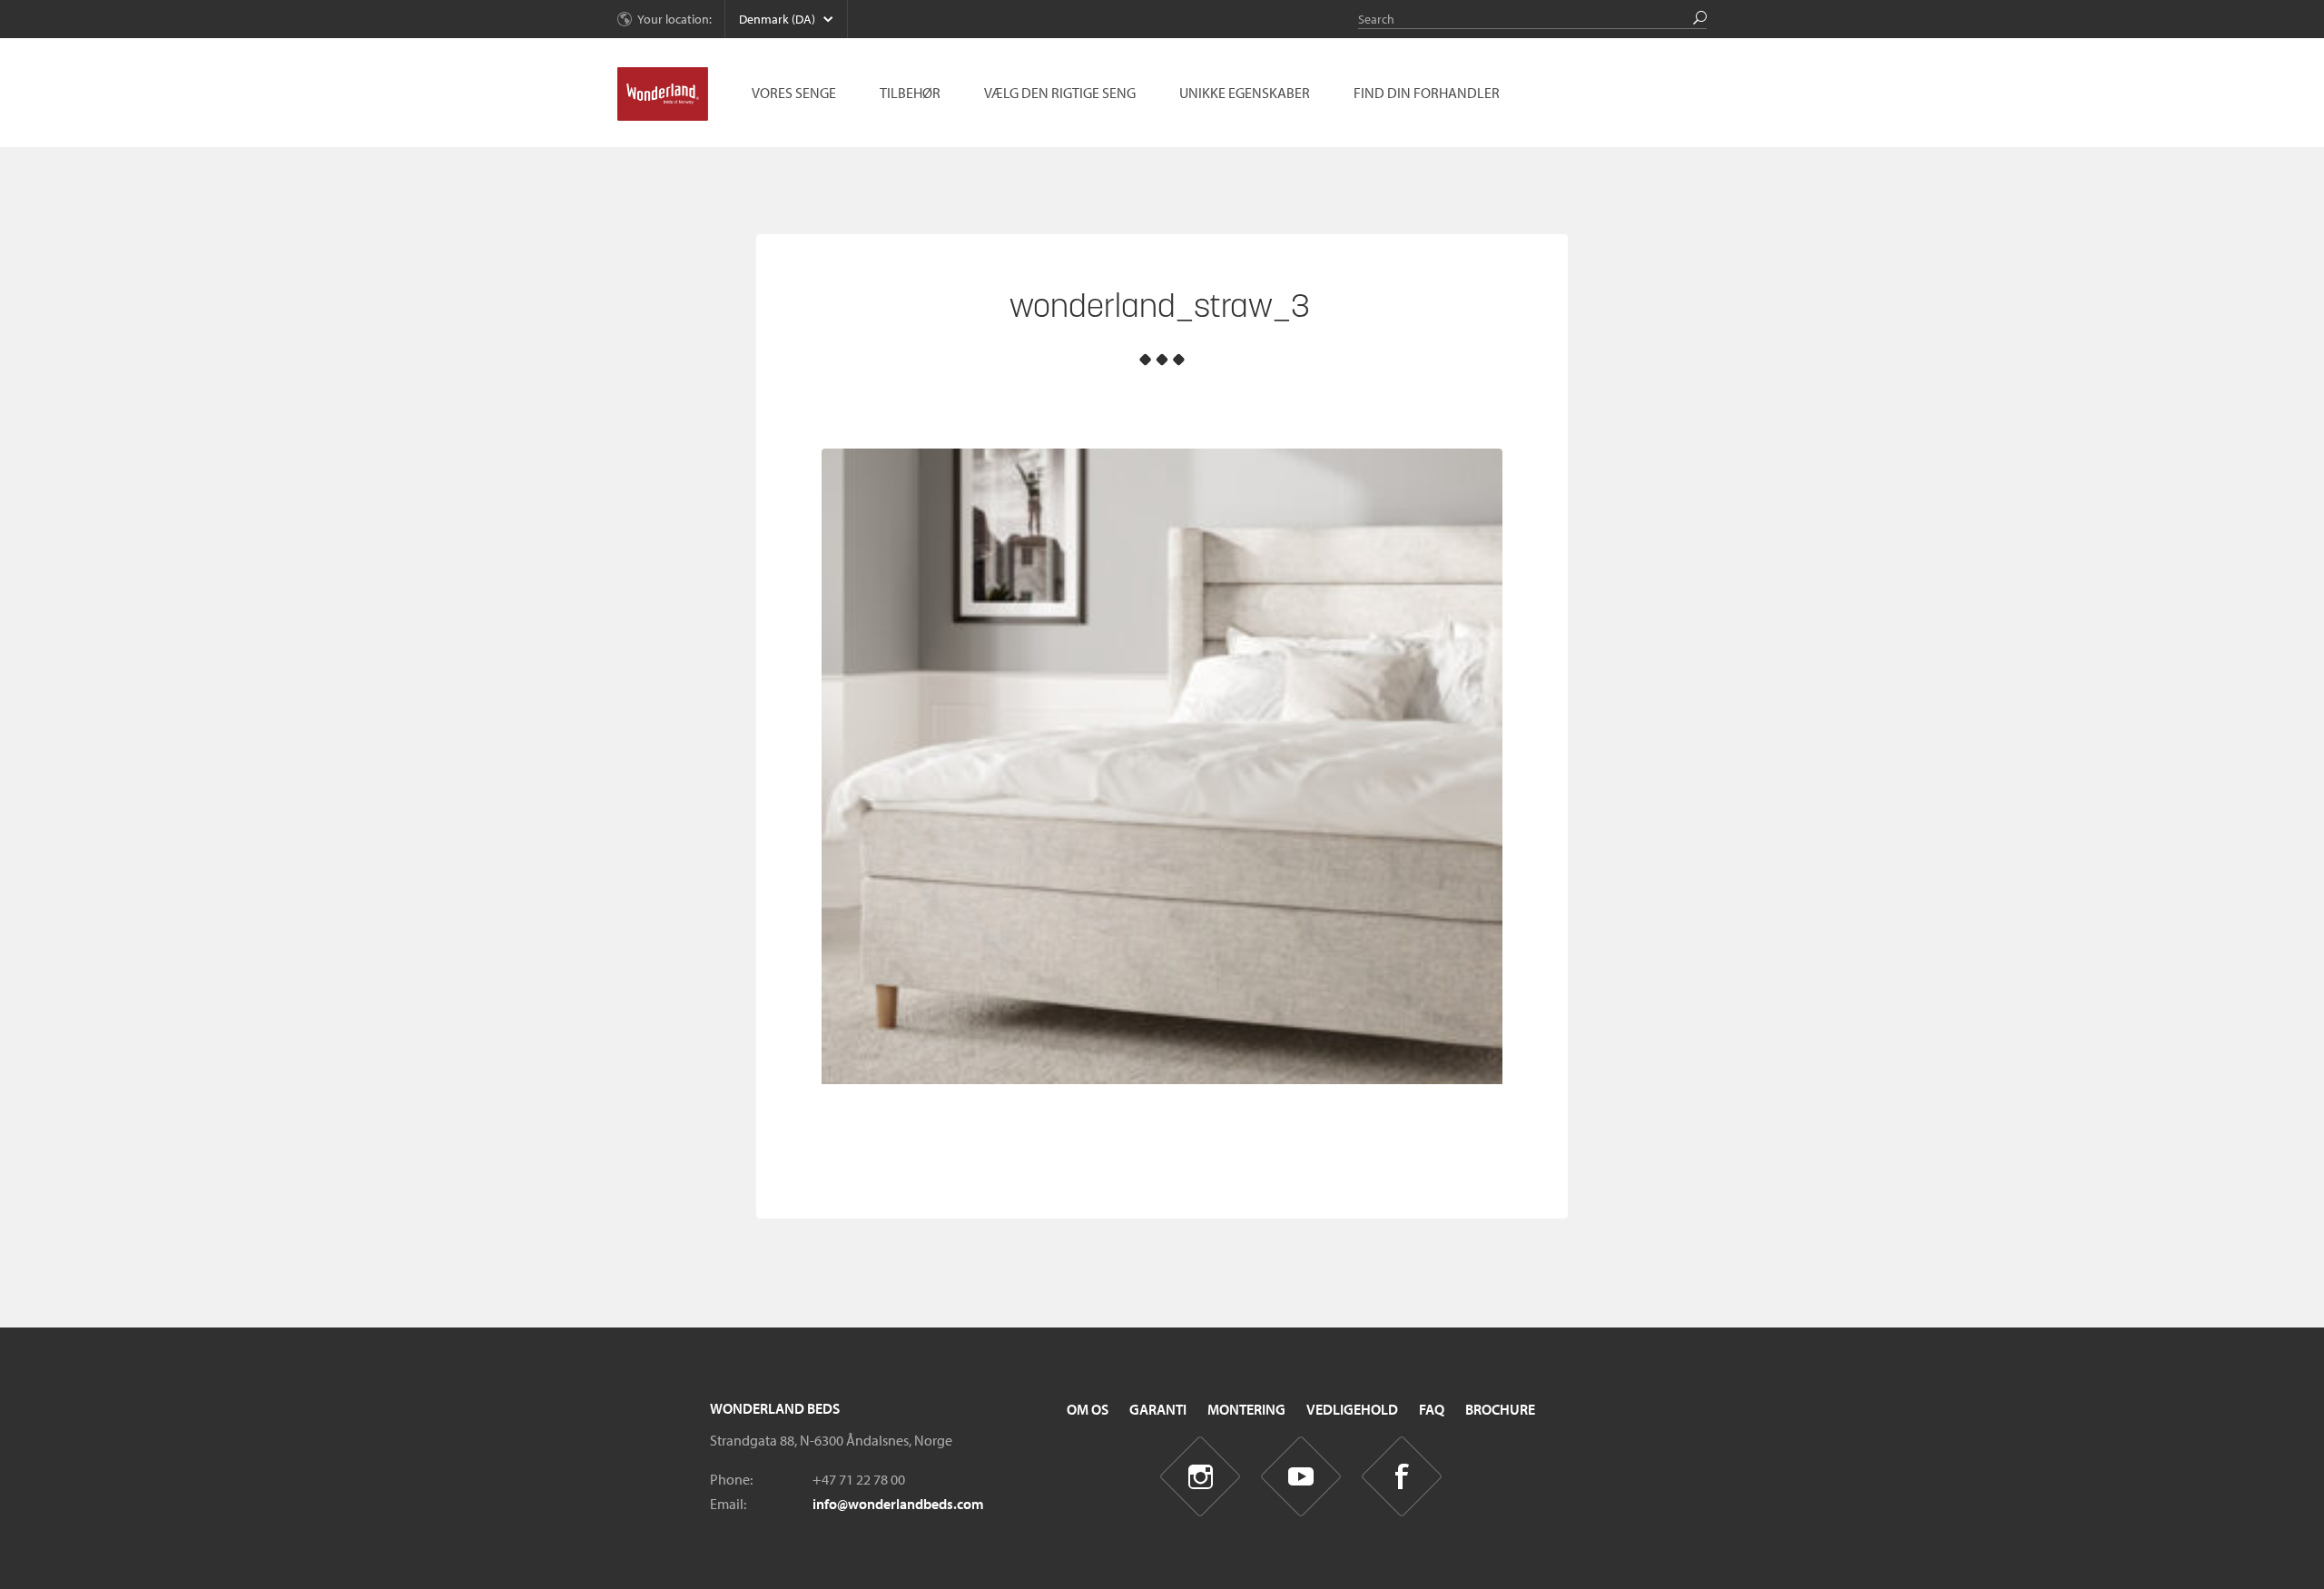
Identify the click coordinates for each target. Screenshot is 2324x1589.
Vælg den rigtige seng (1060, 93)
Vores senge (794, 93)
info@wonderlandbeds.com (898, 1504)
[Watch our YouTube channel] (1301, 1477)
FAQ (1432, 1409)
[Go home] (663, 94)
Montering (1246, 1409)
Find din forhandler (1427, 93)
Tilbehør (910, 93)
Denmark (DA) (777, 19)
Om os (1088, 1409)
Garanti (1158, 1409)
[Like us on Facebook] (1402, 1477)
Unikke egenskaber (1245, 93)
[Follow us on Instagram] (1201, 1477)
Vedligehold (1352, 1409)
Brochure (1500, 1409)
